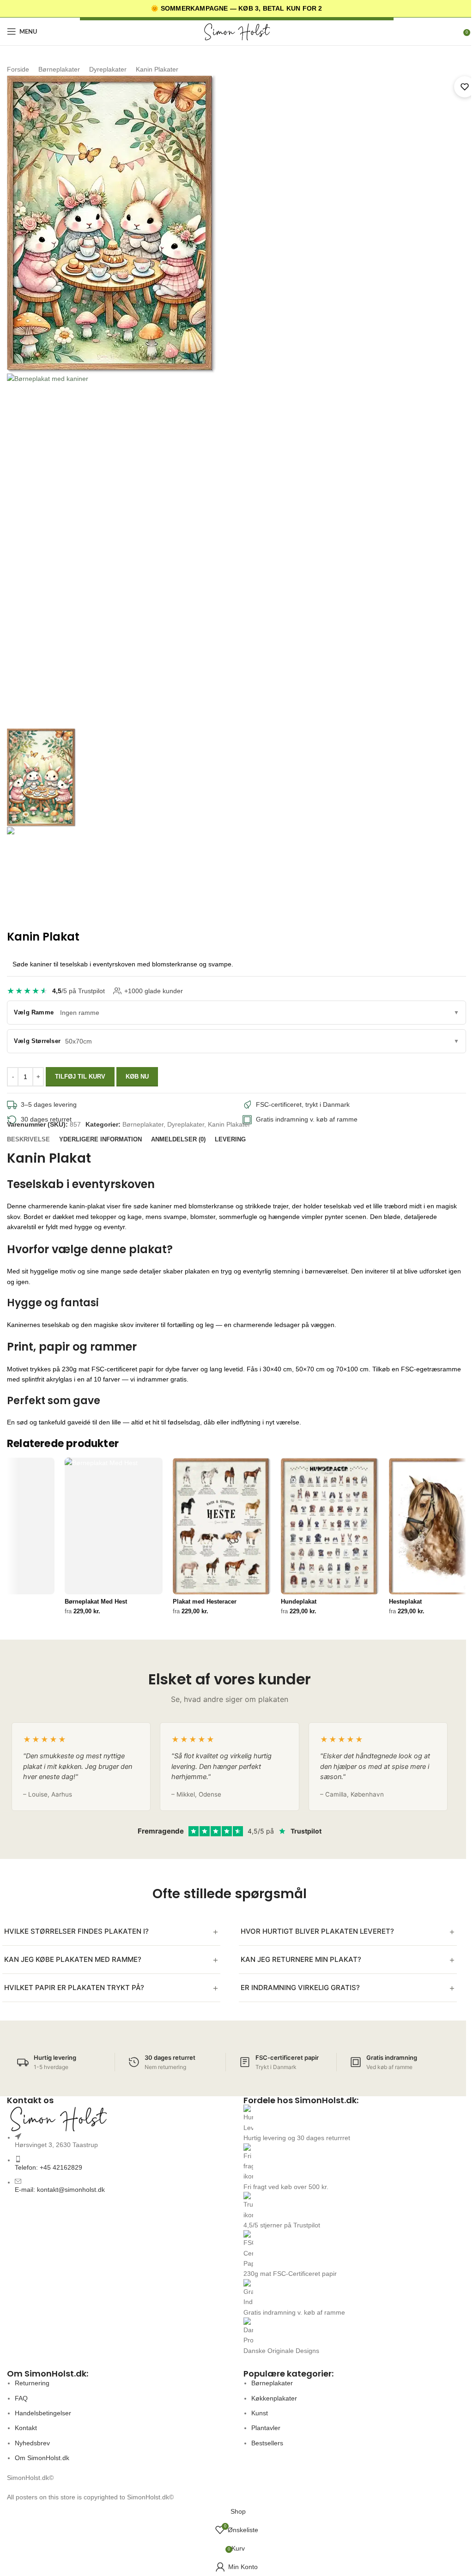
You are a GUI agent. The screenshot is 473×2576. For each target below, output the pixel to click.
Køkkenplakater (274, 2398)
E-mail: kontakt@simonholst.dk (60, 2190)
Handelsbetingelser (43, 2413)
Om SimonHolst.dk (42, 2458)
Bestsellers (267, 2443)
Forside (18, 69)
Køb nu (137, 1077)
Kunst (260, 2413)
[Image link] (118, 2118)
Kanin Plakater (157, 69)
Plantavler (266, 2428)
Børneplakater (59, 69)
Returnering (32, 2383)
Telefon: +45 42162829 (49, 2167)
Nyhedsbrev (32, 2443)
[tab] (28, 1140)
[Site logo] (236, 31)
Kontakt (26, 2428)
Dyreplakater (108, 69)
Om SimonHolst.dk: (48, 2374)
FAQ (21, 2398)
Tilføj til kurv (80, 1077)
